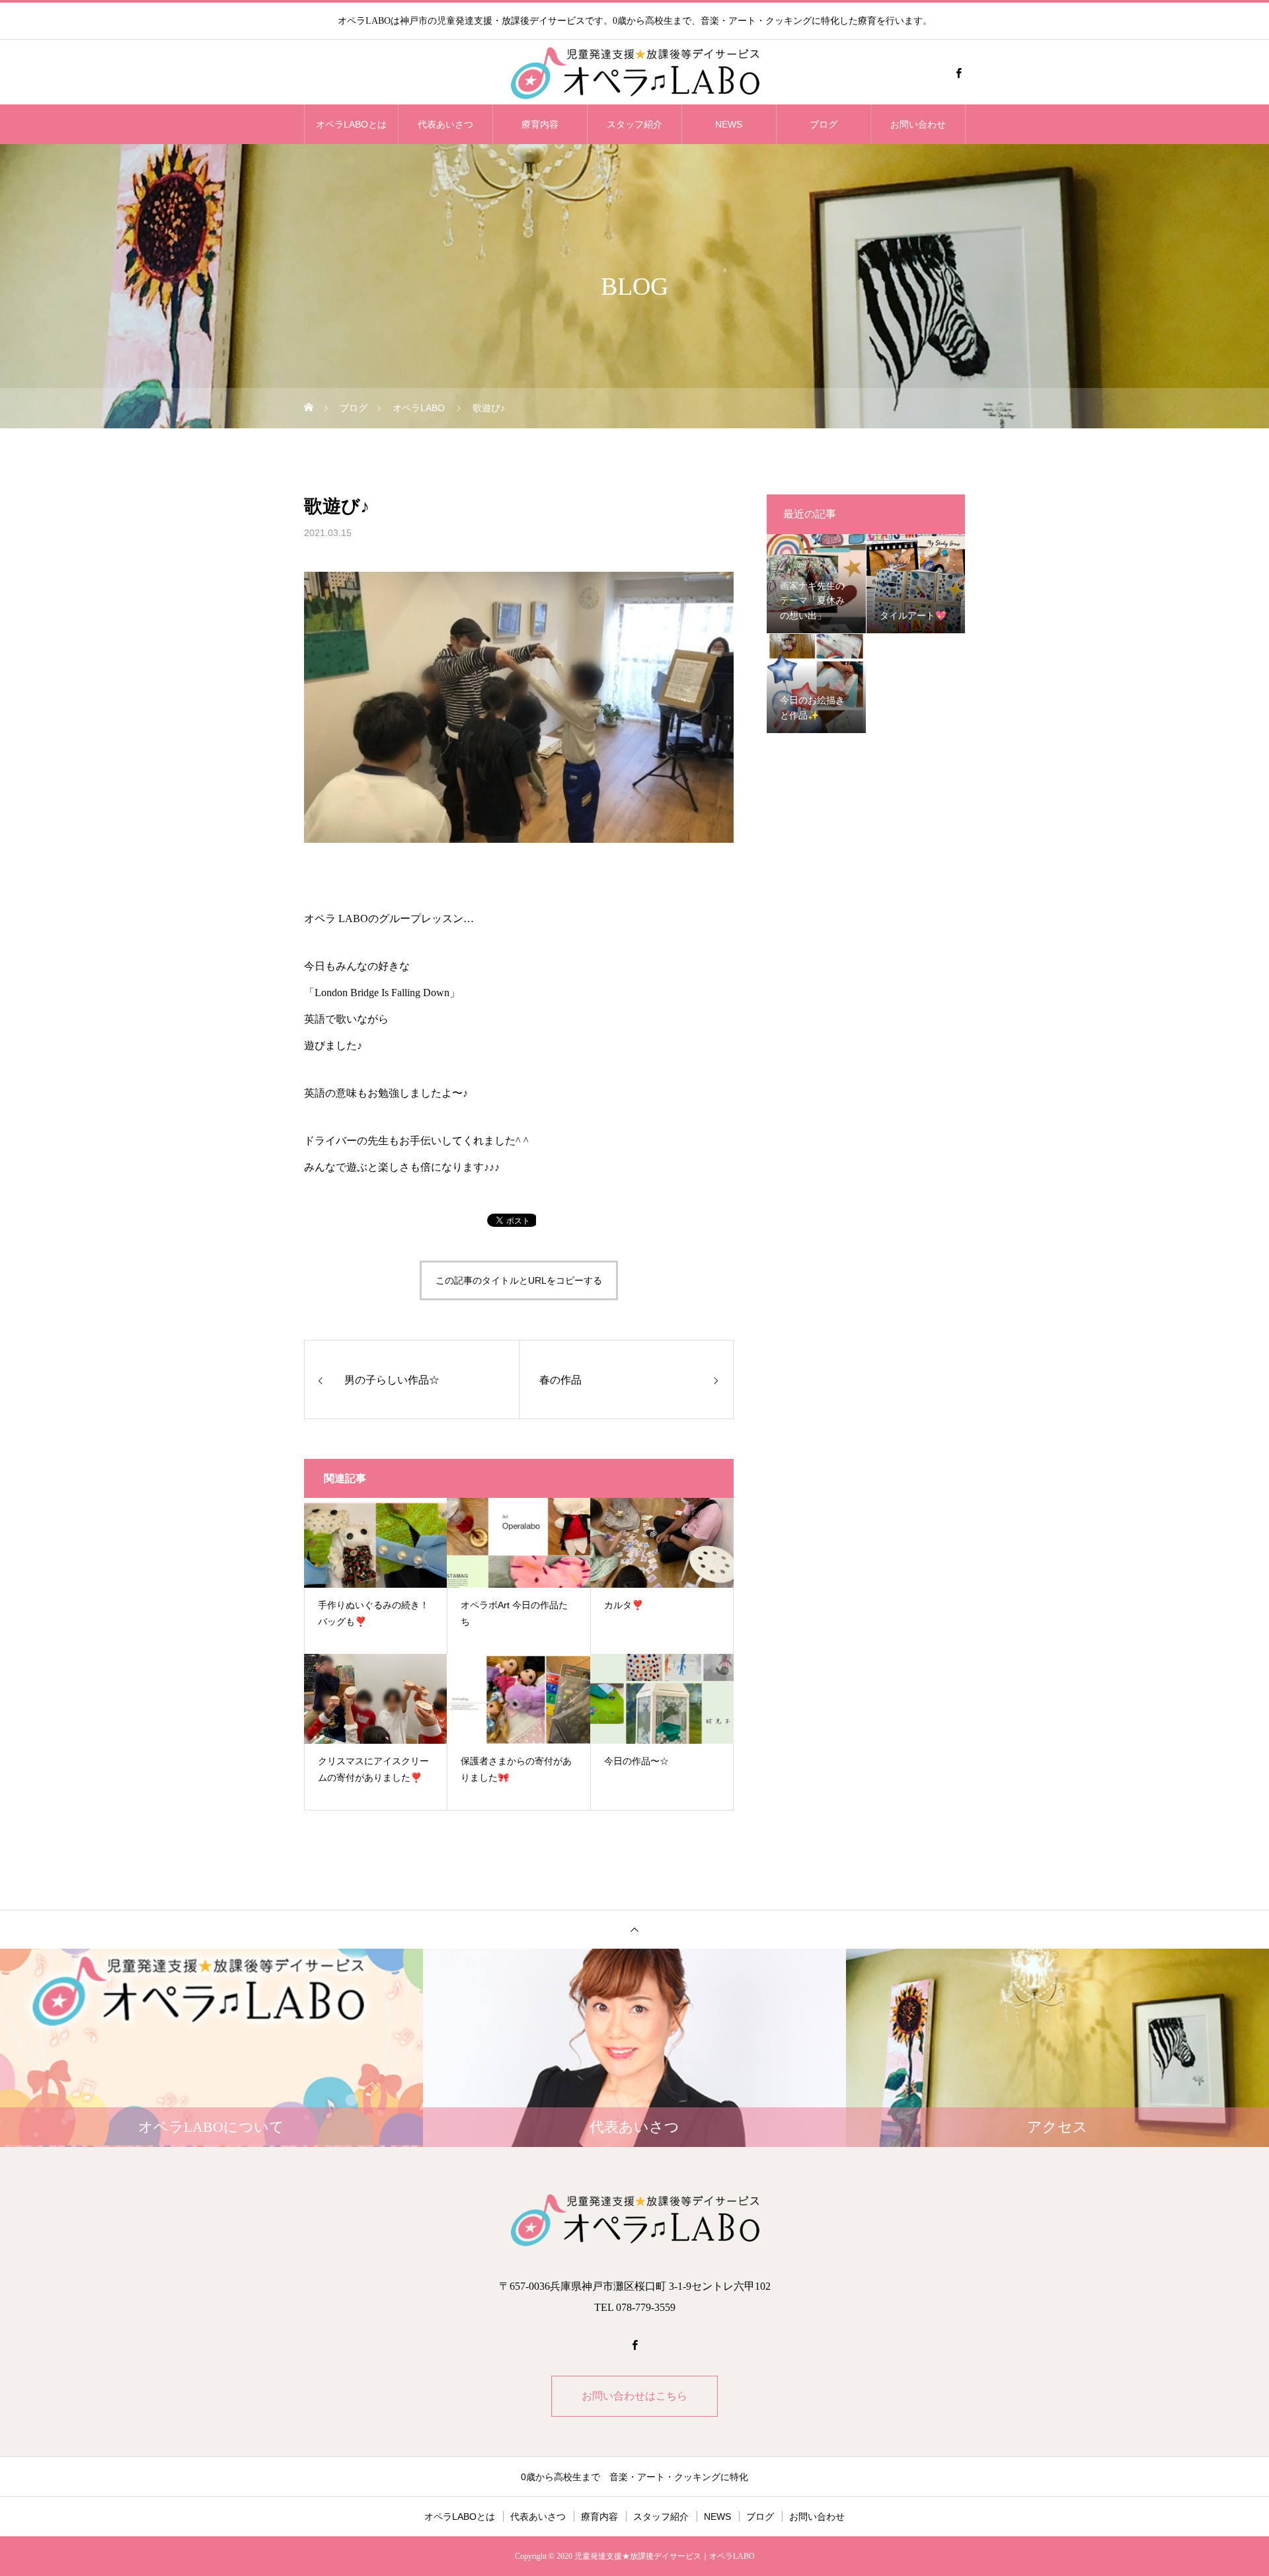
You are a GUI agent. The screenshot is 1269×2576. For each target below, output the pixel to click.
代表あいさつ (445, 124)
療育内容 (540, 124)
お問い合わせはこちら (634, 2396)
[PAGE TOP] (634, 1929)
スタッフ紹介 (634, 124)
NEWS (729, 124)
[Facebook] (958, 73)
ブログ (824, 124)
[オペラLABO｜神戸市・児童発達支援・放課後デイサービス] (634, 73)
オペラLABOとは (351, 124)
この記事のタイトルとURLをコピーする (519, 1280)
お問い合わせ (918, 124)
